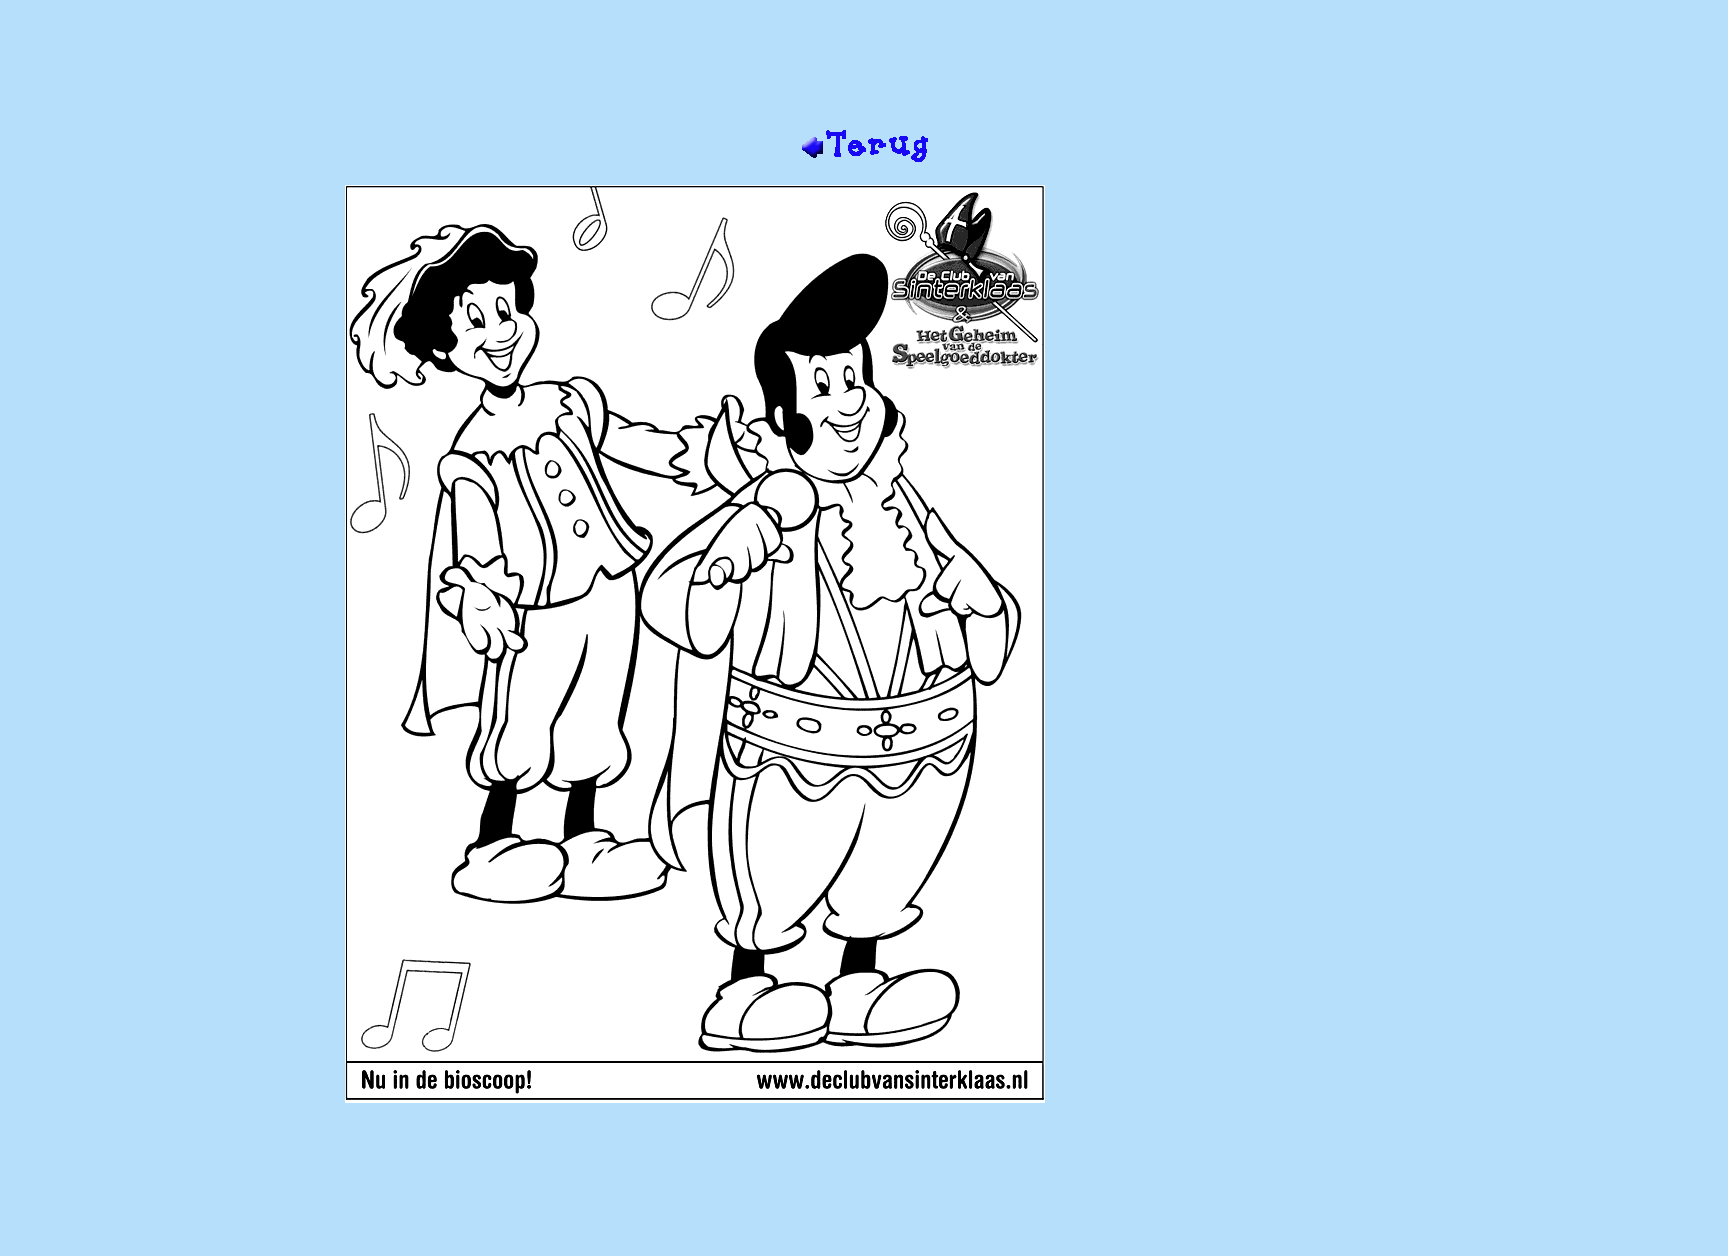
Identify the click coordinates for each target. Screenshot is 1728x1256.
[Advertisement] (864, 63)
